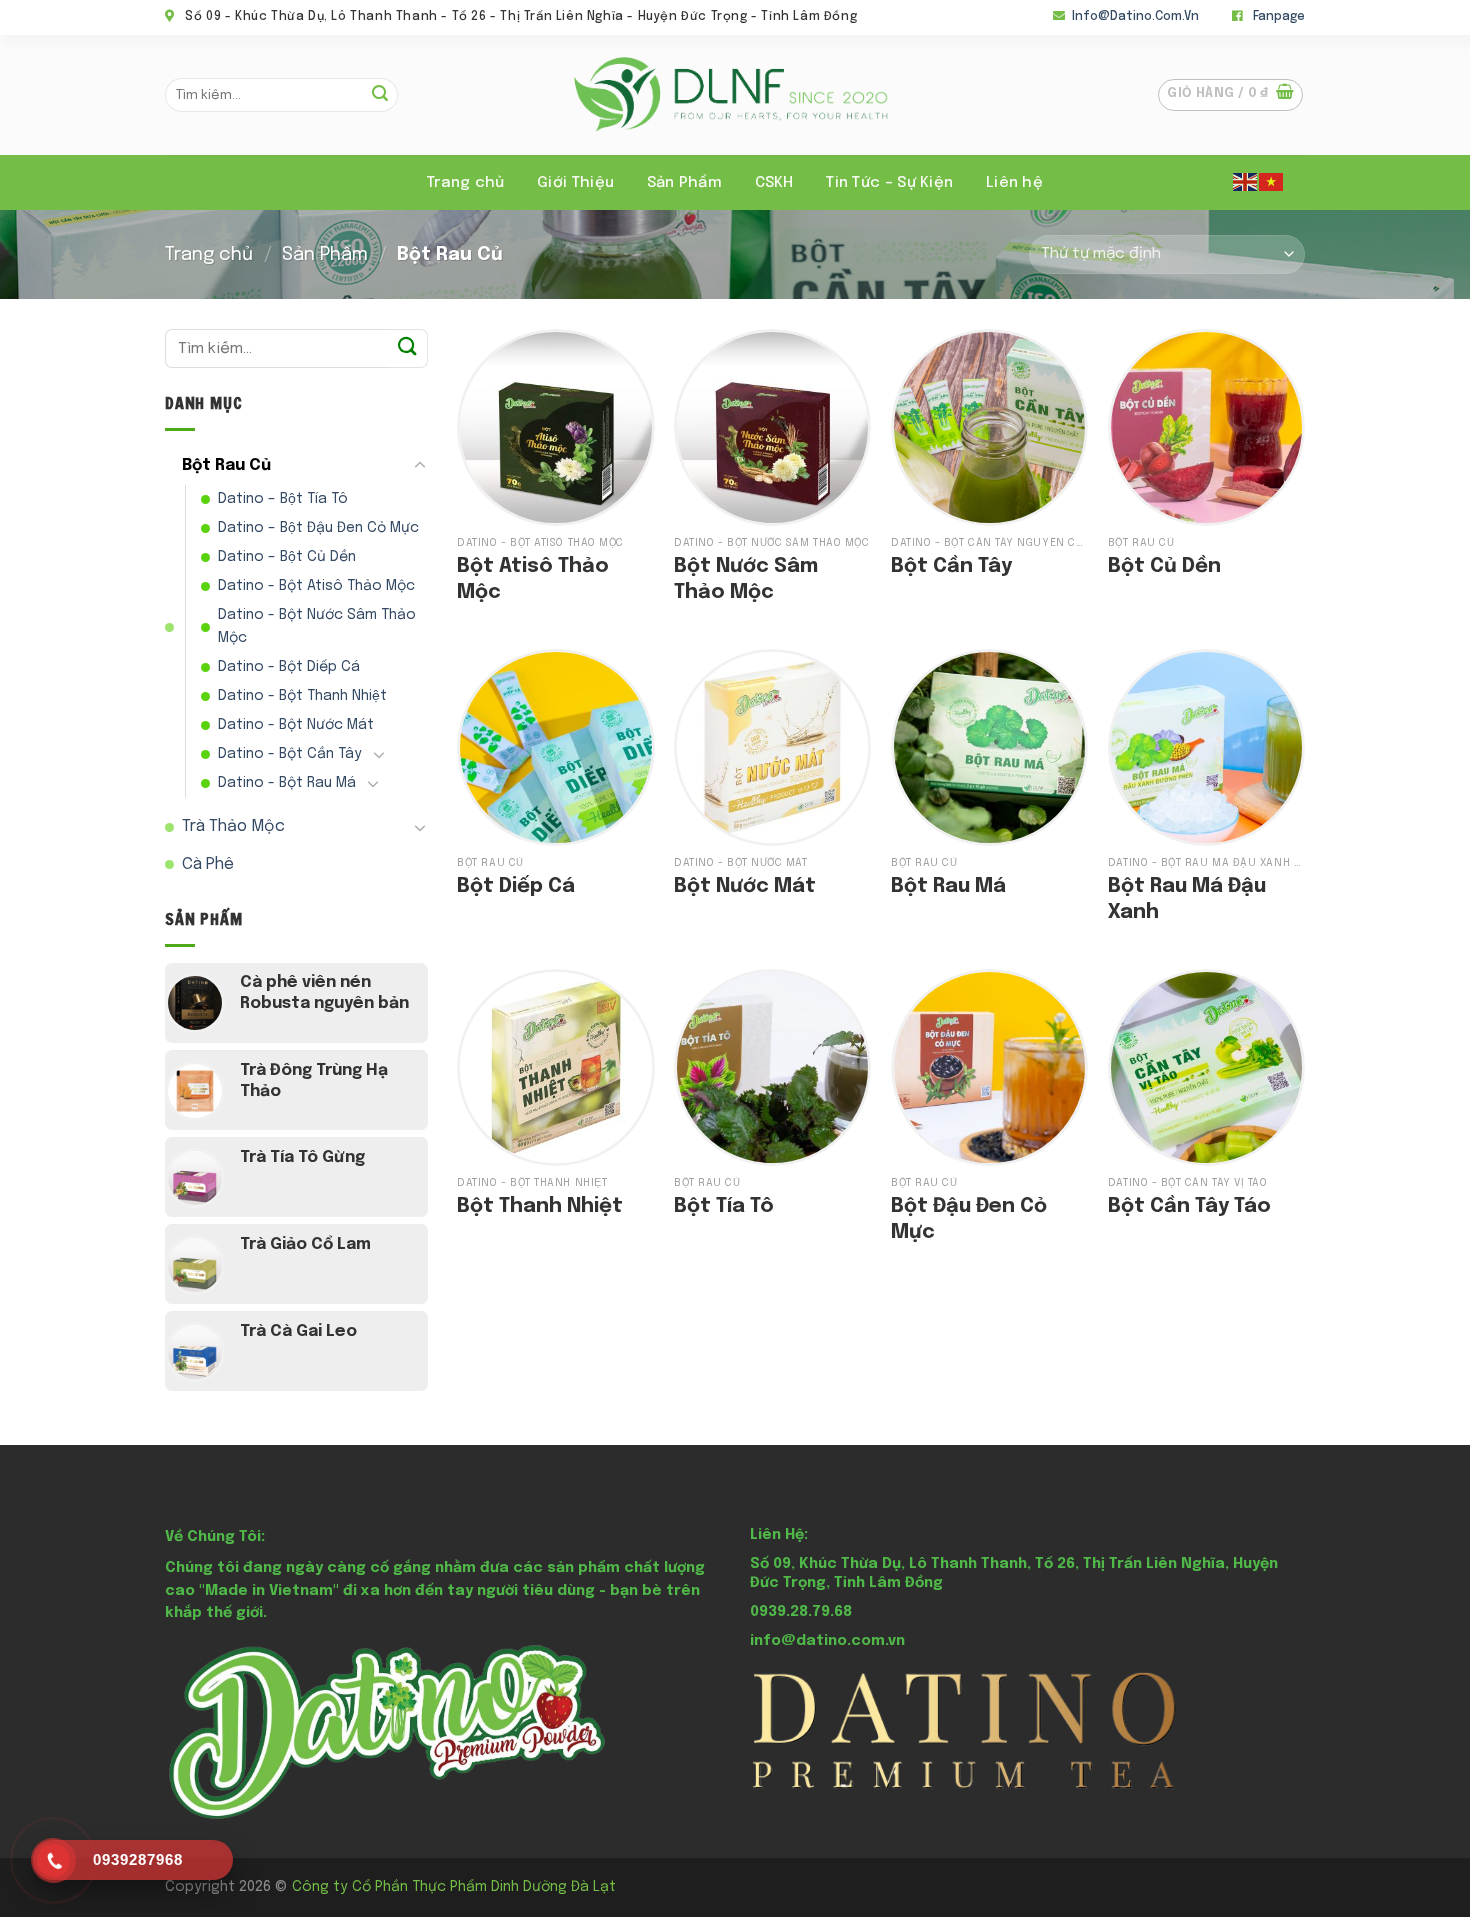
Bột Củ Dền (1164, 566)
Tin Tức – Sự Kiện (889, 183)
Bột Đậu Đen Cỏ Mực (969, 1219)
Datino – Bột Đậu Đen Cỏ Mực (318, 528)
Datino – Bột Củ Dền (287, 557)
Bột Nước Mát (745, 886)
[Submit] (380, 95)
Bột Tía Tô (724, 1206)
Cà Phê (208, 864)
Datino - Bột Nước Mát (296, 725)
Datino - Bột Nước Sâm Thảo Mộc (317, 626)
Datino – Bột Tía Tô (283, 499)
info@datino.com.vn (1135, 17)
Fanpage (1279, 17)
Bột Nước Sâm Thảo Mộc (746, 579)
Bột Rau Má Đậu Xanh (1187, 899)
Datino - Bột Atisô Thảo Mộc (316, 586)
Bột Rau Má (948, 886)
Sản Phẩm (325, 254)
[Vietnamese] (1272, 181)
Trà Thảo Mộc (233, 826)
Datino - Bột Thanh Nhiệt (302, 696)
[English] (1246, 181)
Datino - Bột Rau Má (287, 783)
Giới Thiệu (575, 183)
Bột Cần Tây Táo (1189, 1206)
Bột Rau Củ (226, 465)
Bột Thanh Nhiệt (540, 1206)
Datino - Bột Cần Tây (290, 754)
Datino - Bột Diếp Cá (289, 667)
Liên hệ (1014, 183)
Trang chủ (466, 183)
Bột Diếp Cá (516, 886)
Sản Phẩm (684, 183)
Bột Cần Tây (951, 566)
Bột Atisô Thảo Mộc (533, 579)
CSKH (774, 183)
